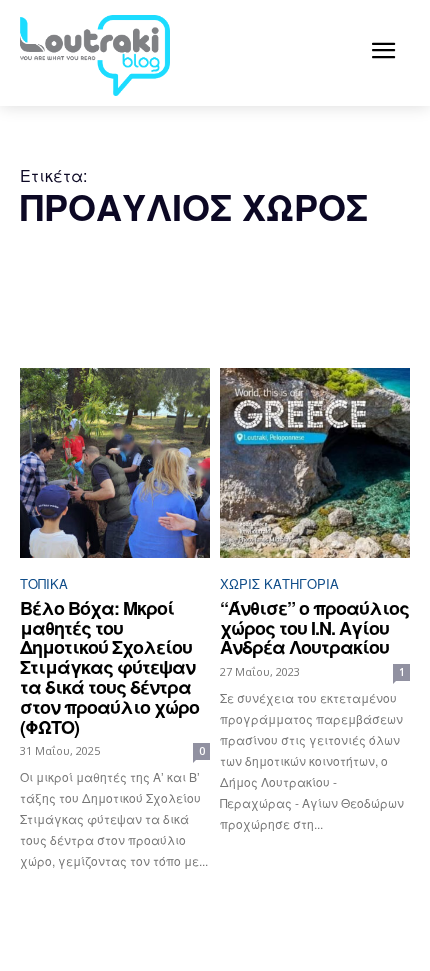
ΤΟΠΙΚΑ (44, 583)
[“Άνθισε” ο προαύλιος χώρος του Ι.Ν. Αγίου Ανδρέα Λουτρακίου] (315, 463)
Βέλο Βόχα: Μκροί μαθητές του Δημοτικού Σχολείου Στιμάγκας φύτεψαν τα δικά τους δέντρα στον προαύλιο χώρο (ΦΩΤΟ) (109, 667)
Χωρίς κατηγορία (279, 583)
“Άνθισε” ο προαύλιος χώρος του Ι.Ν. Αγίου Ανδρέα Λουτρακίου (314, 628)
